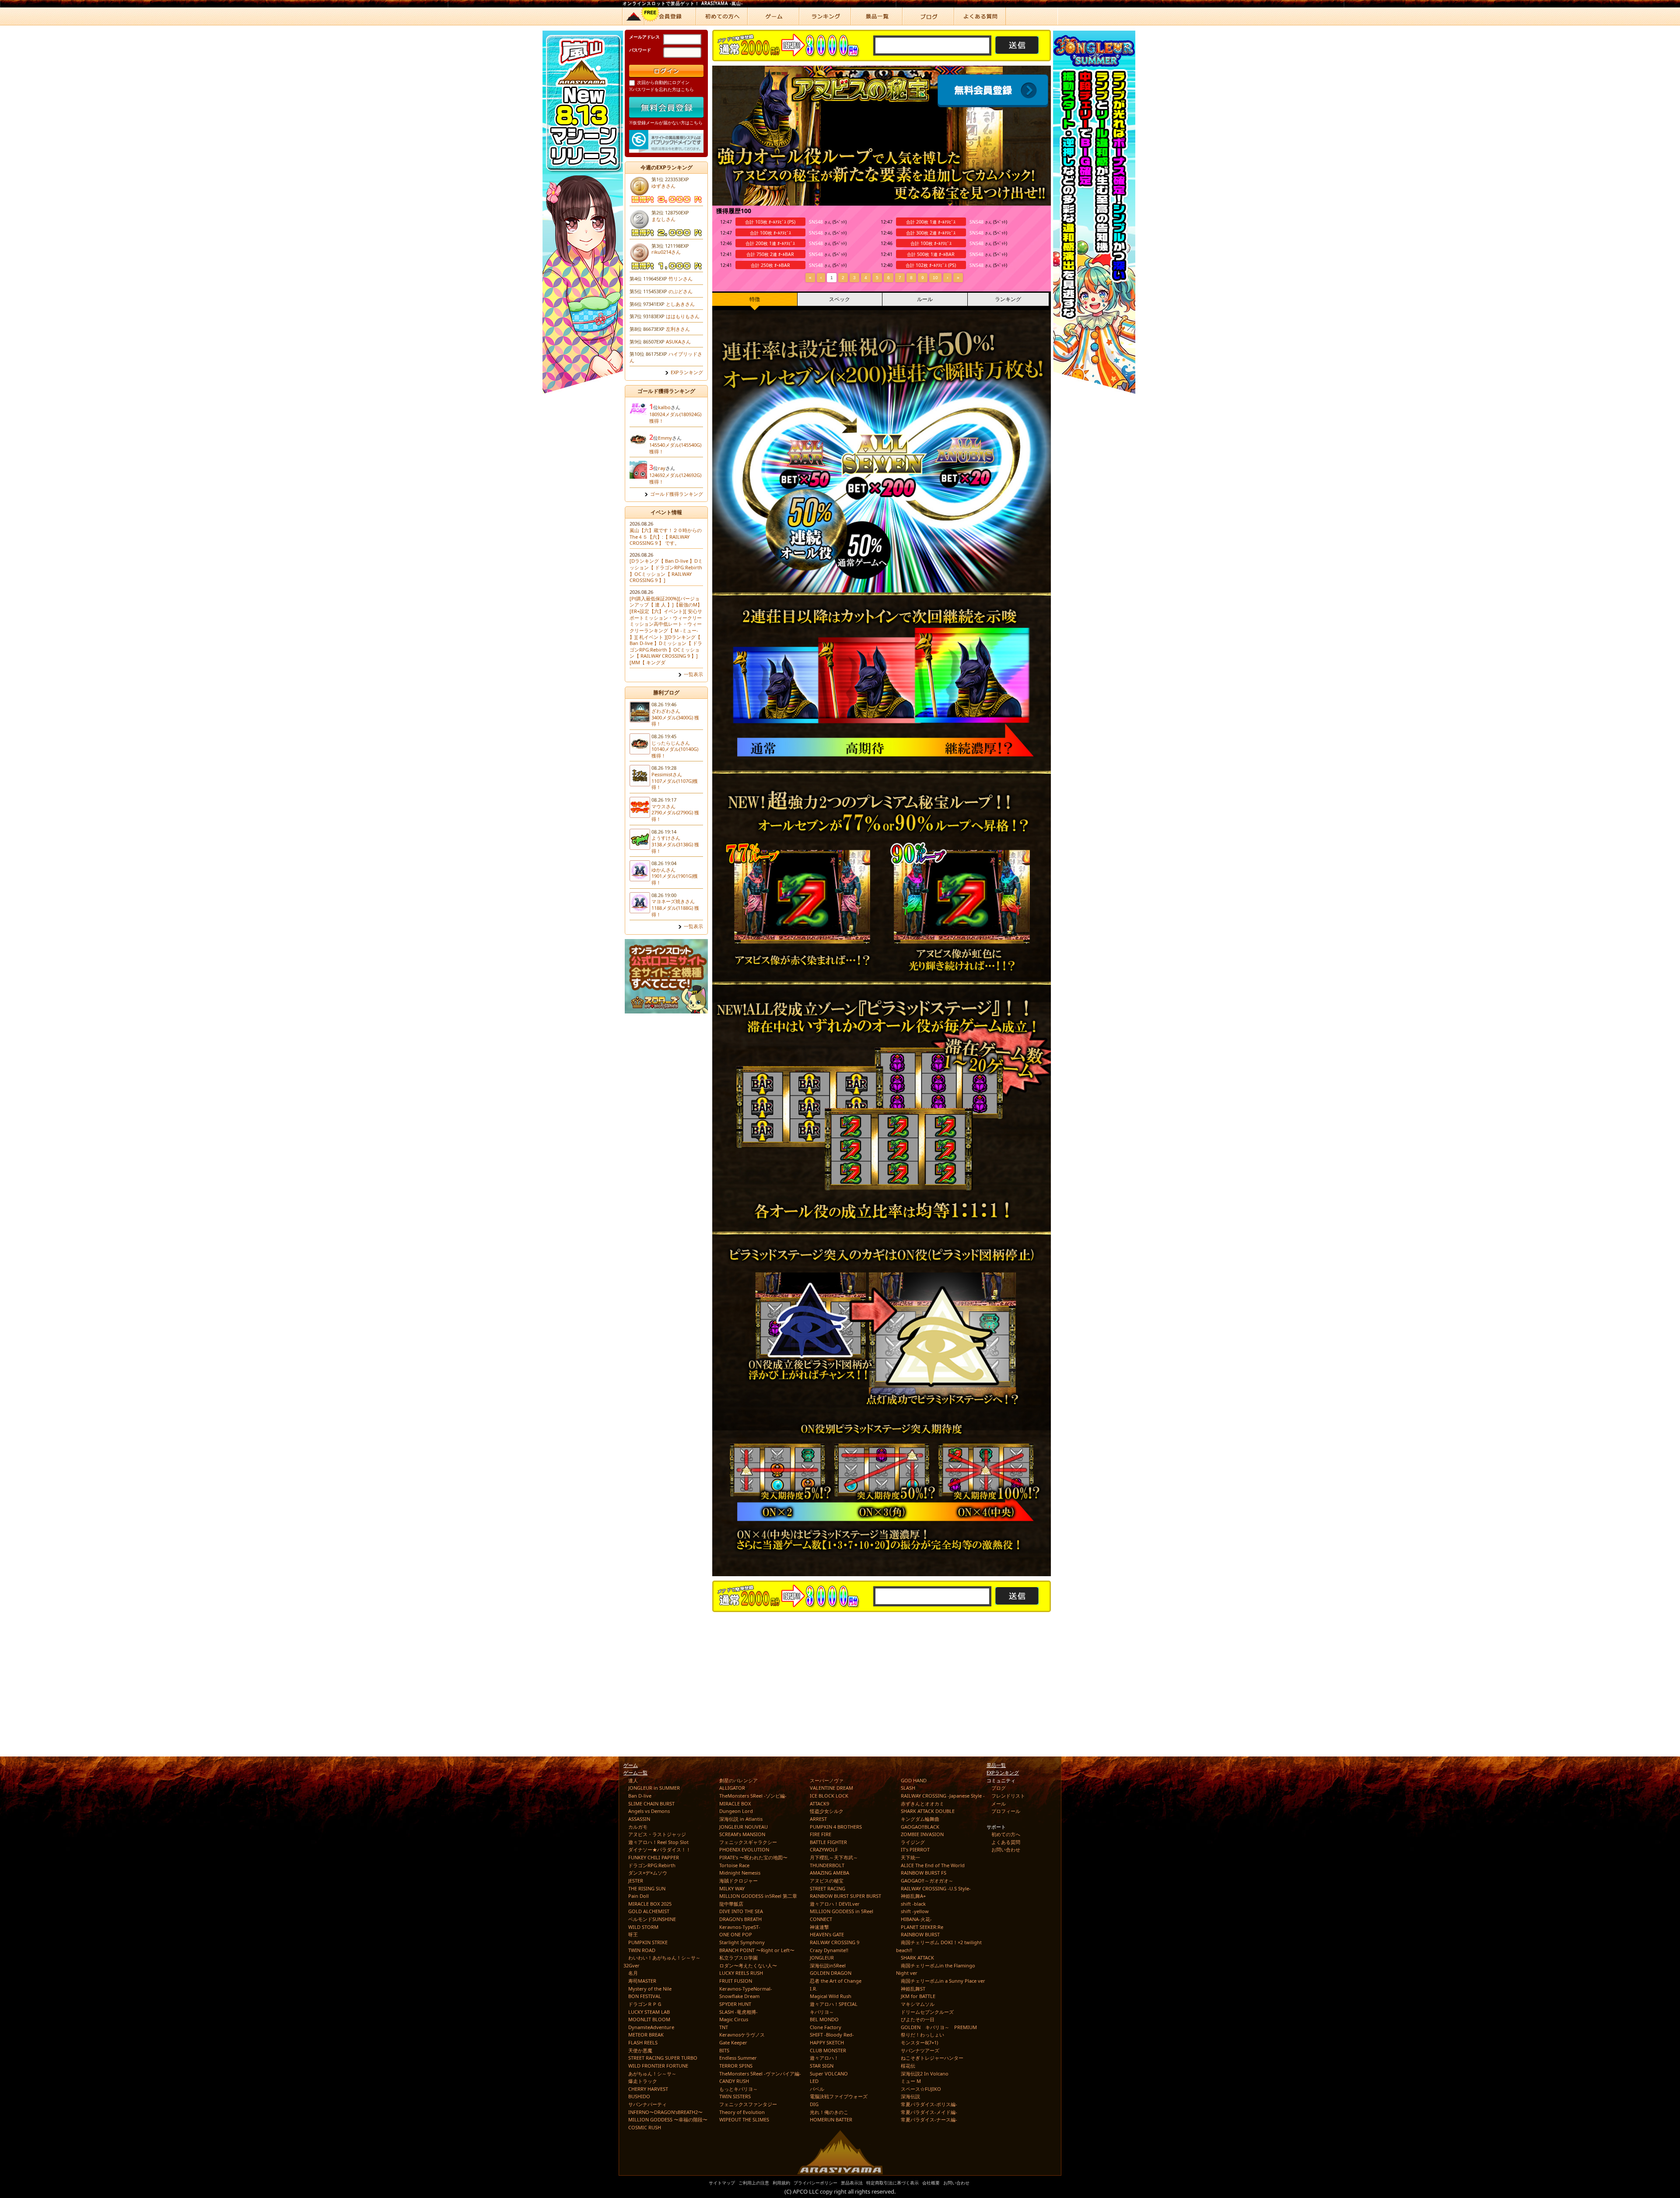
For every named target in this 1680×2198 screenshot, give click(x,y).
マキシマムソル (918, 2004)
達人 (633, 1780)
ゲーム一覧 (635, 1772)
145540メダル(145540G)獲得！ (675, 448)
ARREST (818, 1819)
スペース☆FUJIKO (921, 2089)
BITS (724, 2050)
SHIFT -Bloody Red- (832, 2035)
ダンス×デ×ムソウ (648, 1873)
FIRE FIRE (821, 1834)
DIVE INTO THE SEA (741, 1911)
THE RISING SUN (647, 1888)
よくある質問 (1006, 1842)
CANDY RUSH (734, 2081)
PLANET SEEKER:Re (922, 1927)
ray (662, 468)
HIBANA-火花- (916, 1919)
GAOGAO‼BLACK (920, 1827)
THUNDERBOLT (827, 1865)
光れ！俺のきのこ (829, 2112)
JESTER (636, 1881)
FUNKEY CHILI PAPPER (654, 1857)
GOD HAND (914, 1780)
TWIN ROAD (642, 1950)
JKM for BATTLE (918, 1996)
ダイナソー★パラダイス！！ (660, 1849)
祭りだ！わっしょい (922, 2035)
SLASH (908, 1788)
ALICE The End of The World (933, 1865)
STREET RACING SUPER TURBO (663, 2058)
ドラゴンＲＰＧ (645, 2004)
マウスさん (663, 806)
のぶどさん (681, 291)
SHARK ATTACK (917, 1958)
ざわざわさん (666, 711)
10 (935, 278)
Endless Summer (738, 2058)
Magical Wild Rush (831, 1996)
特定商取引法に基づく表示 (892, 2183)
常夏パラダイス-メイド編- (929, 2112)
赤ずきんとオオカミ (922, 1804)
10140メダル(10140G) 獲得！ (675, 752)
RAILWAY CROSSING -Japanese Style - (943, 1796)
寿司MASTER (642, 1981)
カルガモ (638, 1827)
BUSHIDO (639, 2096)
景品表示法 (852, 2183)
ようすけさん (666, 838)
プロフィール (1006, 1811)
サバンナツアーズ (920, 2050)
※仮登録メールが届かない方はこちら (666, 123)
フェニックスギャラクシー (748, 1842)
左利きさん (678, 329)
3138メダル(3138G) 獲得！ (675, 848)
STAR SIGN (822, 2066)
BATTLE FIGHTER (828, 1842)
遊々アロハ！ (824, 2058)
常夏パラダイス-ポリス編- (929, 2104)
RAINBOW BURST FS (924, 1873)
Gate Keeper (733, 2042)
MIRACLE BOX (735, 1804)
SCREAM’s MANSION (742, 1834)
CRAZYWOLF (824, 1849)
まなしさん (663, 219)
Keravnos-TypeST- (740, 1927)
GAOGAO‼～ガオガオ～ (927, 1881)
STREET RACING (828, 1888)
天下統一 (910, 1857)
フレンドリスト (1008, 1796)
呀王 (633, 1934)
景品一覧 (996, 1765)
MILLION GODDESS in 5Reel (842, 1911)
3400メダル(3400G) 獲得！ (675, 721)
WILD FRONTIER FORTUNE (658, 2066)
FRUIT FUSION (736, 1981)
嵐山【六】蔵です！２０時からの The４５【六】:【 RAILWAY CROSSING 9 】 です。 (666, 536)
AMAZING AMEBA (829, 1873)
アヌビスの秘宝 (827, 1881)
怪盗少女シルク (827, 1811)
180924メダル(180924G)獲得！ (675, 417)
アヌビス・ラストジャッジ (657, 1834)
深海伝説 (910, 2096)
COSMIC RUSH (645, 2127)
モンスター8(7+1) (919, 2042)
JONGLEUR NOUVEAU (744, 1827)
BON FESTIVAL (645, 1996)
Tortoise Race (734, 1865)
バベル (817, 2089)
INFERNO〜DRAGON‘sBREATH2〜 (665, 2112)
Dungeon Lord (736, 1811)
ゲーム (631, 1765)
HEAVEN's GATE (827, 1934)
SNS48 (816, 222)
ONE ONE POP (736, 1934)
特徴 (755, 299)
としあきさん (680, 304)
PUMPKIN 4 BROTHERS (836, 1827)
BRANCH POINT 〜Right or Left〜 (757, 1950)
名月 (633, 1973)
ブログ (999, 1788)
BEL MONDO (824, 2019)
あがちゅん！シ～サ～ (652, 2074)
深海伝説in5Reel (828, 1965)
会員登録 (994, 91)
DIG (814, 2104)
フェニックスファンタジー (748, 2104)
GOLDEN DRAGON (831, 1973)
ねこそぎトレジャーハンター (932, 2058)
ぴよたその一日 (918, 2019)
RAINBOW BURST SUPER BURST (845, 1896)
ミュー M (911, 2081)
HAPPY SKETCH (827, 2042)
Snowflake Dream (739, 1996)
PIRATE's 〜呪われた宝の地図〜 (753, 1857)
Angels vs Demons (649, 1811)
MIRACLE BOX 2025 (650, 1904)
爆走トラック (643, 2081)
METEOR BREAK (646, 2035)
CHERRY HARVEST (648, 2089)
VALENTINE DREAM (831, 1788)
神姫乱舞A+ (913, 1896)
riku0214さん (666, 252)
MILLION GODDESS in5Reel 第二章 (758, 1896)
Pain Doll (639, 1896)
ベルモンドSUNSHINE (652, 1919)
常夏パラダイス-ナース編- (929, 2119)
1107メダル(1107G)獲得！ (675, 784)
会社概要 (931, 2183)
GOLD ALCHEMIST (649, 1911)
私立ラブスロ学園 (738, 1958)
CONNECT (821, 1919)
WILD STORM (643, 1927)
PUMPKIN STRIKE (648, 1942)
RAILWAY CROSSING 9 (835, 1942)
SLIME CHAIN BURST (651, 1804)
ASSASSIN (639, 1819)
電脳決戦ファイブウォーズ (839, 2096)
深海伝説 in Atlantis (741, 1819)
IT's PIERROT (915, 1849)
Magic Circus (734, 2019)
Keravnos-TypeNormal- (746, 1989)
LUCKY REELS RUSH (741, 1973)
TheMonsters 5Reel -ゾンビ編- (753, 1796)
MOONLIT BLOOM (649, 2019)
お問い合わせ (1006, 1849)
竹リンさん (681, 279)
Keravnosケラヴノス (742, 2035)
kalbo (664, 407)
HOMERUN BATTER (831, 2119)
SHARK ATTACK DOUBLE (928, 1811)
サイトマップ (722, 2183)
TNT (724, 2027)
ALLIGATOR (732, 1788)
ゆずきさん (663, 186)
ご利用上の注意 (754, 2183)
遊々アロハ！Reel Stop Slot (658, 1842)
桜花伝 (908, 2066)
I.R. (814, 1989)
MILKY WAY (732, 1888)
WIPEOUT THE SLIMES (744, 2119)
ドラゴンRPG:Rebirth (652, 1865)
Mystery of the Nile (650, 1989)
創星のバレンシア (738, 1780)
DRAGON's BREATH (740, 1919)
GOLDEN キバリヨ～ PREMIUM (939, 2027)
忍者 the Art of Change (836, 1981)
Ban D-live (640, 1796)
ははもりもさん (683, 316)
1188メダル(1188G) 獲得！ (675, 911)
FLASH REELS (643, 2042)
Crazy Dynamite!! (829, 1950)
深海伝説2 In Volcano (925, 2074)
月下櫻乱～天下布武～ (834, 1857)
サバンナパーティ (647, 2104)
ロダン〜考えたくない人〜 (748, 1965)
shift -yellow (915, 1911)
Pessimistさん (667, 774)
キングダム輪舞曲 (920, 1819)
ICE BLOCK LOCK (829, 1796)
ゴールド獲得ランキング (677, 494)
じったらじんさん (671, 743)
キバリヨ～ (822, 2012)
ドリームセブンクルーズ (927, 2012)
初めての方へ (1006, 1834)
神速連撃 (819, 1927)
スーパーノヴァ (827, 1780)
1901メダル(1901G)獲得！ (675, 879)
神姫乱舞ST (913, 1989)
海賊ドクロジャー (738, 1881)
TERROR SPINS (736, 2066)
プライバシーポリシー (815, 2183)
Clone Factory (826, 2027)
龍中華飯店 (731, 1904)
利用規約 (781, 2183)
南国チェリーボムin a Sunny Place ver (943, 1981)
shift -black (913, 1904)
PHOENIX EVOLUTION (744, 1849)
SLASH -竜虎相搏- (738, 2012)
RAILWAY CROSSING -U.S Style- (936, 1888)
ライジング (913, 1842)
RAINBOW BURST (920, 1934)
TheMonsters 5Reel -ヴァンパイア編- (760, 2074)
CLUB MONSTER (828, 2050)
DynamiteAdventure (651, 2027)
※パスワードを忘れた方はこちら (661, 89)
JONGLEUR (822, 1958)
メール (999, 1804)
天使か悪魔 (640, 2050)
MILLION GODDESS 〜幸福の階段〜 (668, 2119)
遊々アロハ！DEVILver (835, 1904)
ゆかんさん (663, 870)
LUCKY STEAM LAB (649, 2012)
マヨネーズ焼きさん (673, 901)
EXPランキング (687, 372)
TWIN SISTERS (735, 2096)
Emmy (665, 438)
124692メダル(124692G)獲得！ (675, 478)
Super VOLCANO (829, 2074)
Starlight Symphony (742, 1942)
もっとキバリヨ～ (738, 2089)
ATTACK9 (819, 1804)
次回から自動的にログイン (663, 82)
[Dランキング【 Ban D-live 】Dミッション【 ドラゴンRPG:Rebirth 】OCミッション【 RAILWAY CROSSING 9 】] (666, 570)
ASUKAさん (678, 342)
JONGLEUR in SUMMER (654, 1788)
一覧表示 (693, 674)
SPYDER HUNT (735, 2004)
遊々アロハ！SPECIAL (834, 2004)
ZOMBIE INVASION (922, 1834)
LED (814, 2081)
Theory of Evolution (742, 2112)
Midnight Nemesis (740, 1873)
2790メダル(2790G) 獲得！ (675, 816)
